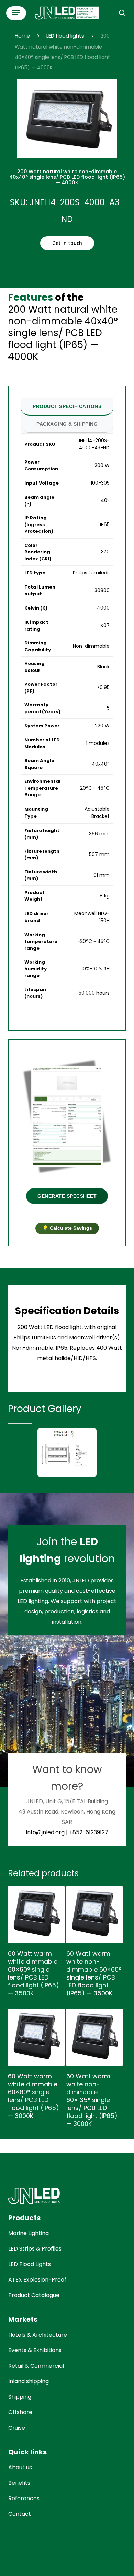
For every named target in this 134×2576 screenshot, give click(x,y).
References (24, 2498)
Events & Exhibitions (35, 2350)
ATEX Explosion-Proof (37, 2280)
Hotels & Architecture (38, 2335)
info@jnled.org (45, 1832)
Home (22, 36)
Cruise (17, 2428)
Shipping (20, 2397)
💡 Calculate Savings (67, 1228)
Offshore (20, 2412)
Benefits (19, 2483)
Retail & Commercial (36, 2366)
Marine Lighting (29, 2233)
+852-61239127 (89, 1832)
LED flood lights (65, 36)
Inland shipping (29, 2381)
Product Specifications (67, 406)
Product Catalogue (34, 2295)
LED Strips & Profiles (35, 2249)
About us (20, 2467)
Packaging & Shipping (67, 424)
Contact (20, 2514)
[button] (16, 13)
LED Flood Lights (30, 2264)
